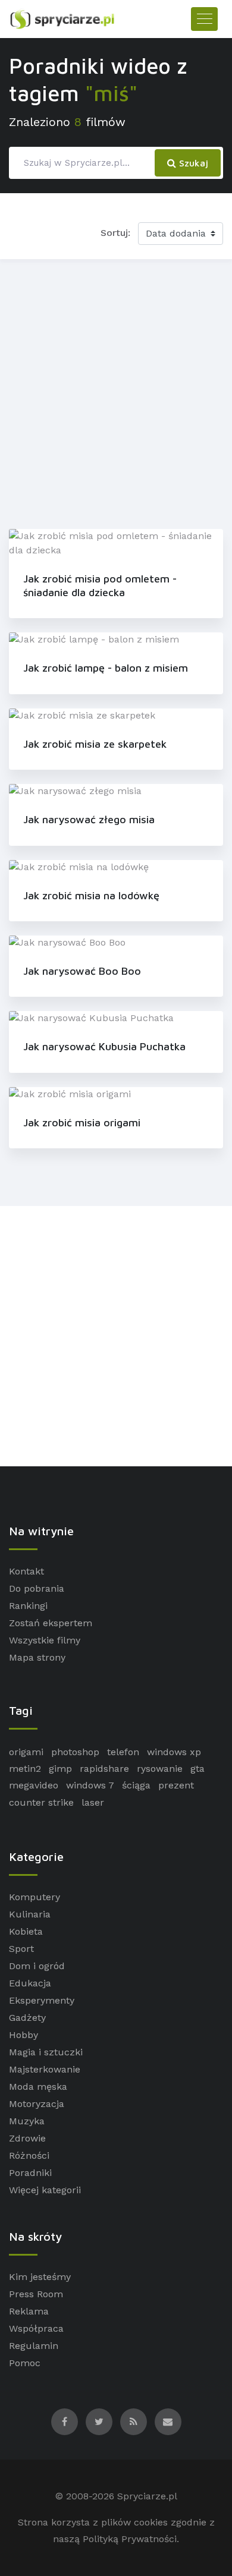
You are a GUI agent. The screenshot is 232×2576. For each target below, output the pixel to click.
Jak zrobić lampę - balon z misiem (106, 668)
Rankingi (28, 1606)
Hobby (23, 2035)
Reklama (29, 2311)
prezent (176, 1785)
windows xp (174, 1752)
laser (93, 1802)
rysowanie (160, 1769)
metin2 (25, 1769)
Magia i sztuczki (46, 2052)
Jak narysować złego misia (89, 819)
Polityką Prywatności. (131, 2539)
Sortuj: (115, 233)
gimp (60, 1769)
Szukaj (192, 163)
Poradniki (30, 2173)
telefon (123, 1752)
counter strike (41, 1802)
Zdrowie (27, 2138)
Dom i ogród (37, 1966)
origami (26, 1752)
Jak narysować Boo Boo (82, 971)
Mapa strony (37, 1657)
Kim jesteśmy (40, 2277)
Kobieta (26, 1931)
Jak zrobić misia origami (82, 1122)
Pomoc (25, 2363)
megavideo (34, 1785)
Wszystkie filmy (45, 1640)
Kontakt (26, 1571)
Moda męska (38, 2087)
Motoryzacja (37, 2104)
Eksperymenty (42, 2000)
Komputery (35, 1897)
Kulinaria (30, 1914)
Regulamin (34, 2346)
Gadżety (27, 2018)
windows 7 (90, 1785)
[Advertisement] (116, 392)
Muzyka (27, 2121)
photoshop (75, 1752)
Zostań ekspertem (51, 1623)
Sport (21, 1949)
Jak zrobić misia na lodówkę (91, 895)
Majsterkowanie (45, 2069)
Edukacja (30, 1983)
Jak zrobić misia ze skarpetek (95, 744)
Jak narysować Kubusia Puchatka (104, 1046)
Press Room (36, 2294)
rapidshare (104, 1769)
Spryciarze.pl (147, 2496)
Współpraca (36, 2328)
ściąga (136, 1785)
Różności (29, 2155)
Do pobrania (37, 1588)
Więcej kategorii (45, 2190)
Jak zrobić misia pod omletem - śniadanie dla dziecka (100, 585)
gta (197, 1769)
